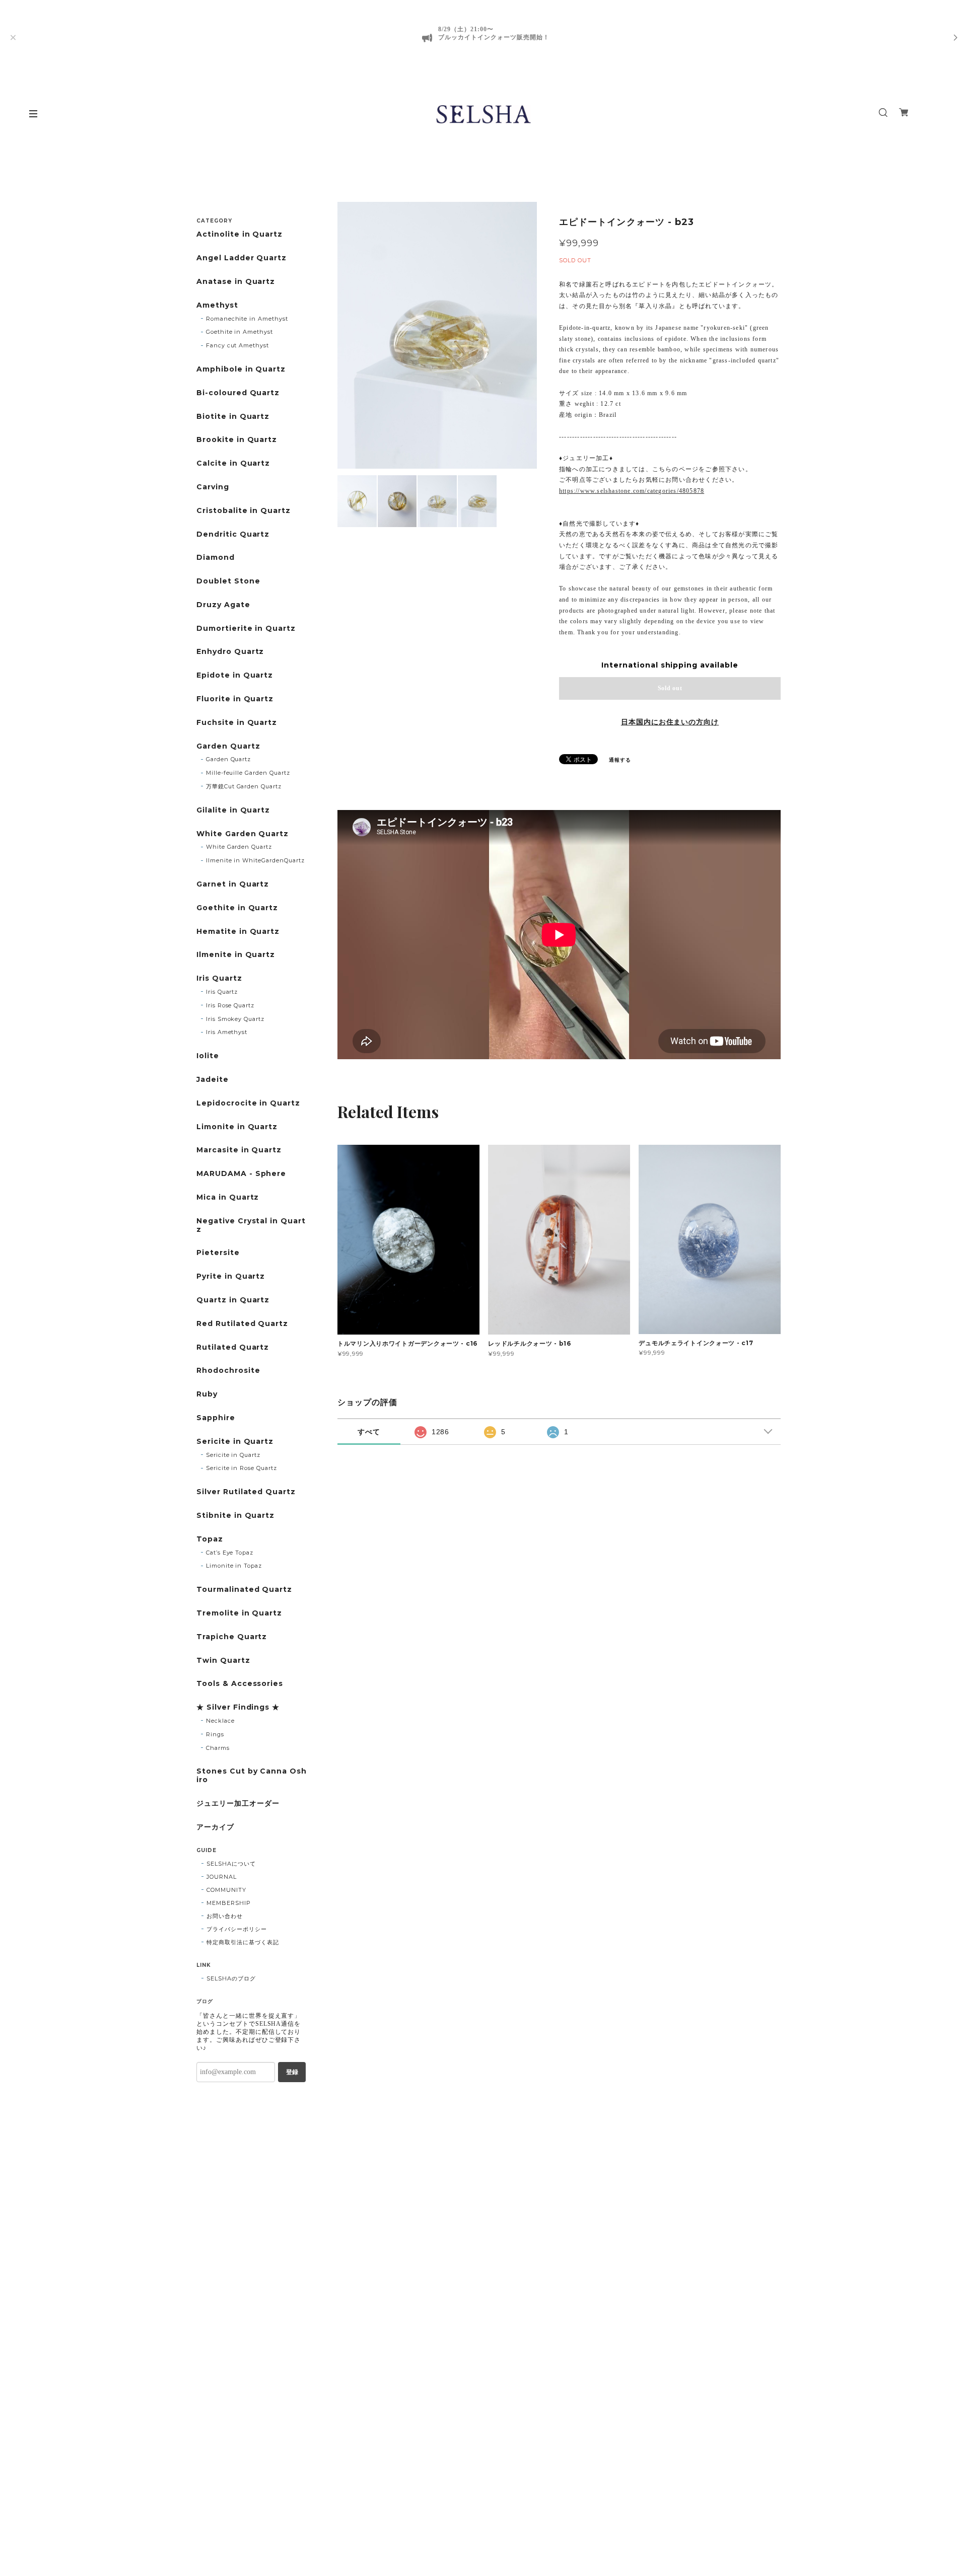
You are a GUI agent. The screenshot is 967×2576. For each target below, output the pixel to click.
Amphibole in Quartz (241, 369)
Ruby (207, 1394)
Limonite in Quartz (237, 1127)
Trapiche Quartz (232, 1637)
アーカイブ (215, 1827)
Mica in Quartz (228, 1197)
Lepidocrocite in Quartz (248, 1103)
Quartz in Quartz (233, 1300)
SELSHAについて (231, 1864)
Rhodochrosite (228, 1371)
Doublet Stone (228, 581)
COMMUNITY (226, 1890)
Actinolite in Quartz (239, 234)
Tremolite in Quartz (239, 1613)
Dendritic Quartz (233, 534)
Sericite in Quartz (235, 1442)
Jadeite (213, 1080)
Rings (215, 1734)
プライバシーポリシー (237, 1929)
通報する (620, 760)
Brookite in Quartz (237, 440)
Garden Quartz (228, 746)
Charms (218, 1748)
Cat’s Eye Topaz (230, 1553)
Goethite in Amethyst (239, 332)
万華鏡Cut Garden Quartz (244, 786)
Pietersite (218, 1253)
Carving (213, 487)
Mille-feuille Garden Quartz (248, 773)
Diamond (216, 558)
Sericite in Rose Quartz (241, 1468)
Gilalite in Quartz (233, 810)
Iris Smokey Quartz (235, 1019)
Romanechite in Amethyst (247, 319)
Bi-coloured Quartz (238, 393)
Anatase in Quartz (236, 282)
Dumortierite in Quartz (246, 629)
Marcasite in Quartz (239, 1150)
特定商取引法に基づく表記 (243, 1942)
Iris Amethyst (227, 1032)
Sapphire (216, 1418)
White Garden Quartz (243, 834)
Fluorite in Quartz (235, 699)
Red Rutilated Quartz (242, 1324)
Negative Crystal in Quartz (251, 1225)
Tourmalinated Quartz (244, 1590)
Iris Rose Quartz (230, 1005)
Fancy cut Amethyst (237, 345)
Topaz (210, 1539)
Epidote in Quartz (235, 675)
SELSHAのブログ (231, 1978)
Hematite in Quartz (238, 932)
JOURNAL (222, 1877)
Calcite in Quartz (233, 463)
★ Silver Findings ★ (238, 1707)
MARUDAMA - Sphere (241, 1174)
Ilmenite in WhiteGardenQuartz (255, 860)
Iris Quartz (219, 978)
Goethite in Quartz (237, 908)
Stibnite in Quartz (235, 1516)
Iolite (208, 1056)
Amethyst (217, 305)
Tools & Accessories (240, 1684)
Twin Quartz (223, 1661)
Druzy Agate (223, 605)
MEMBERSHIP (229, 1903)
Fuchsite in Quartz (237, 723)
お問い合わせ (225, 1916)
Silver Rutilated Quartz (246, 1492)
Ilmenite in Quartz (236, 955)
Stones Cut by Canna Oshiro (252, 1776)
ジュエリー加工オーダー (238, 1804)
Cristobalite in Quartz (244, 511)
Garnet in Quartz (233, 884)
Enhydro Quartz (230, 652)
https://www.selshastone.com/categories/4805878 (632, 491)
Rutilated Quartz (233, 1347)
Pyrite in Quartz (231, 1276)
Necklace (220, 1721)
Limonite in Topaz (234, 1566)
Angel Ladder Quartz (241, 258)
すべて (369, 1432)
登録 (292, 2072)
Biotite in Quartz (233, 417)
